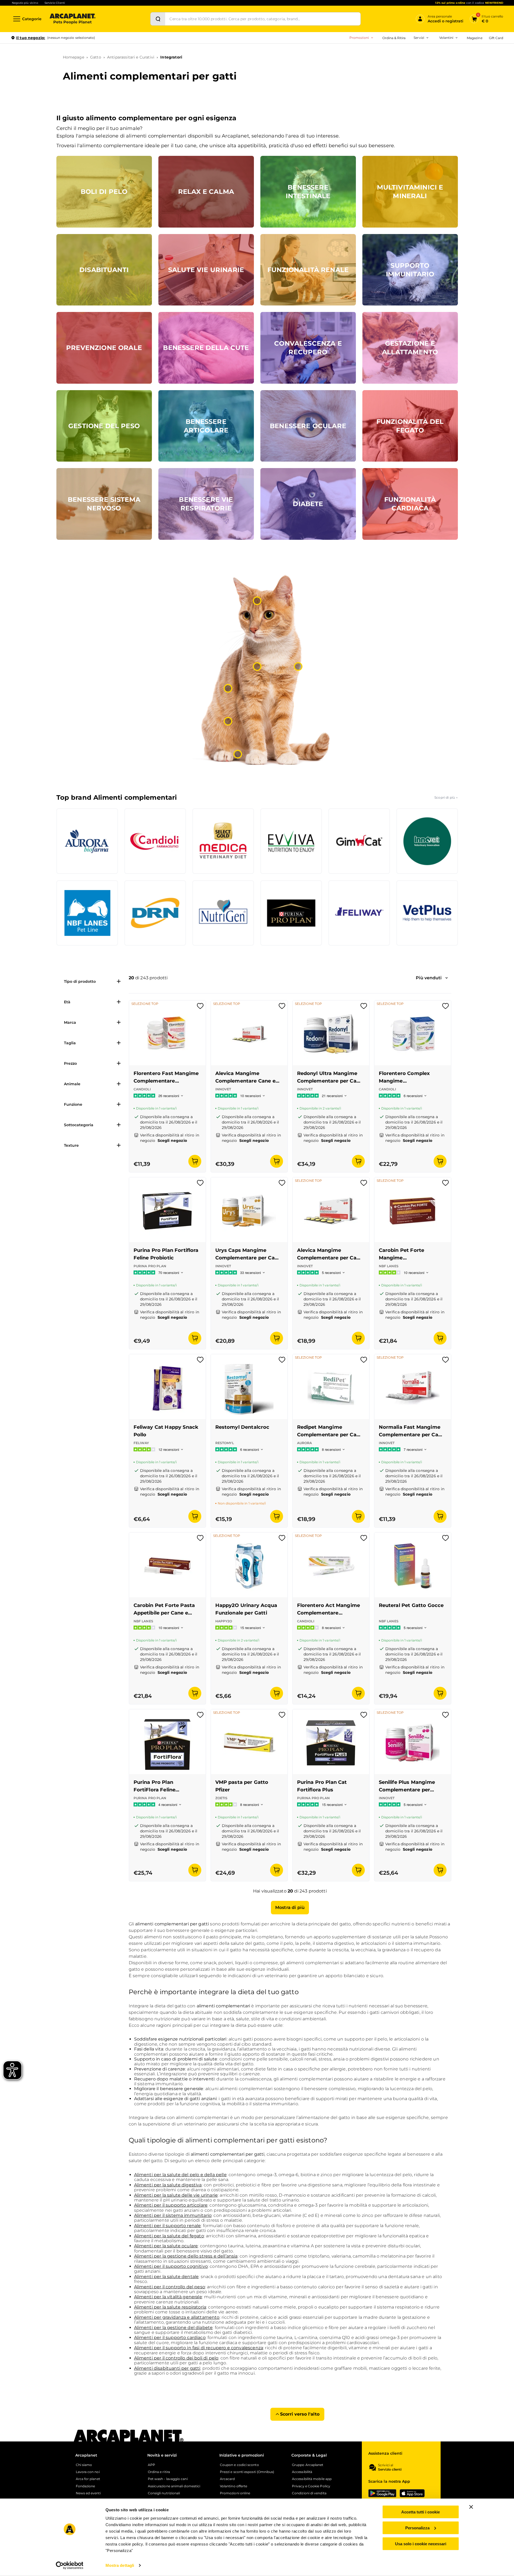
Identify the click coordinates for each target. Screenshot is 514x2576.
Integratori (171, 57)
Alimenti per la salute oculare (166, 2246)
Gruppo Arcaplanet (308, 2465)
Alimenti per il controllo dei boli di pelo (176, 2358)
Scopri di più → (446, 797)
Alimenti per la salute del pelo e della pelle (180, 2175)
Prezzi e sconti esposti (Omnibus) (247, 2472)
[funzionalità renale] (228, 688)
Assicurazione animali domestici (174, 2486)
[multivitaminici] (257, 667)
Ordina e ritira (159, 2472)
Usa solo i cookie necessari (421, 2544)
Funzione (73, 1104)
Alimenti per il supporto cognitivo (171, 2266)
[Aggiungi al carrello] (195, 1161)
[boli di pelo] (298, 667)
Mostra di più (290, 1907)
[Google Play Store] (382, 2493)
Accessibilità (302, 2472)
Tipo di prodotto (80, 981)
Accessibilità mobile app (312, 2479)
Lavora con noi (88, 2472)
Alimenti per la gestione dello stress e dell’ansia (186, 2256)
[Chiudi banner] (471, 2507)
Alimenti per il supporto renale (168, 2226)
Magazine (474, 38)
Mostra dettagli (120, 2565)
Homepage (74, 57)
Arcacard (227, 2479)
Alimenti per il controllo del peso (170, 2287)
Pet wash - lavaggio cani (168, 2479)
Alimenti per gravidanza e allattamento (177, 2317)
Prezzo (70, 1063)
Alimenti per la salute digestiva (168, 2185)
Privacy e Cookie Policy (311, 2486)
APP (152, 2465)
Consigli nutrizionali (164, 2493)
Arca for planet (88, 2479)
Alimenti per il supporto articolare (171, 2205)
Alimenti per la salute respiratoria (170, 2307)
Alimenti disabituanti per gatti (167, 2368)
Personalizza (417, 2528)
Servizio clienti (390, 2469)
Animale (72, 1084)
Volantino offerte (234, 2486)
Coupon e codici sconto (239, 2465)
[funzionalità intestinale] (228, 721)
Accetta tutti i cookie (421, 2512)
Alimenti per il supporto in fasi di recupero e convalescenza (199, 2348)
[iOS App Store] (412, 2493)
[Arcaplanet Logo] (73, 19)
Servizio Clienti (55, 3)
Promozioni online (235, 2493)
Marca (70, 1022)
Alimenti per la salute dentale (166, 2277)
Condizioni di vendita (309, 2493)
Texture (71, 1145)
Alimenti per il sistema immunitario (173, 2215)
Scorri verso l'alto (299, 2414)
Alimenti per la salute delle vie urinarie (176, 2195)
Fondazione (86, 2486)
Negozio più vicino (25, 3)
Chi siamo (84, 2465)
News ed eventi (88, 2493)
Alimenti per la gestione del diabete (173, 2328)
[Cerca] (158, 19)
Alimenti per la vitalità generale (168, 2297)
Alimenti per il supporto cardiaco (170, 2338)
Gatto (96, 57)
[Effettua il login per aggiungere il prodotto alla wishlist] (200, 1008)
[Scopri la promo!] (464, 75)
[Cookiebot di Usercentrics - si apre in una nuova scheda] (69, 2565)
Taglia (70, 1043)
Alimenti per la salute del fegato (169, 2236)
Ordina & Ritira (394, 38)
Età (67, 1002)
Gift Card (496, 38)
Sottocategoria (79, 1125)
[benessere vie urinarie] (238, 754)
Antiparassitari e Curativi (131, 57)
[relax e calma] (257, 601)
